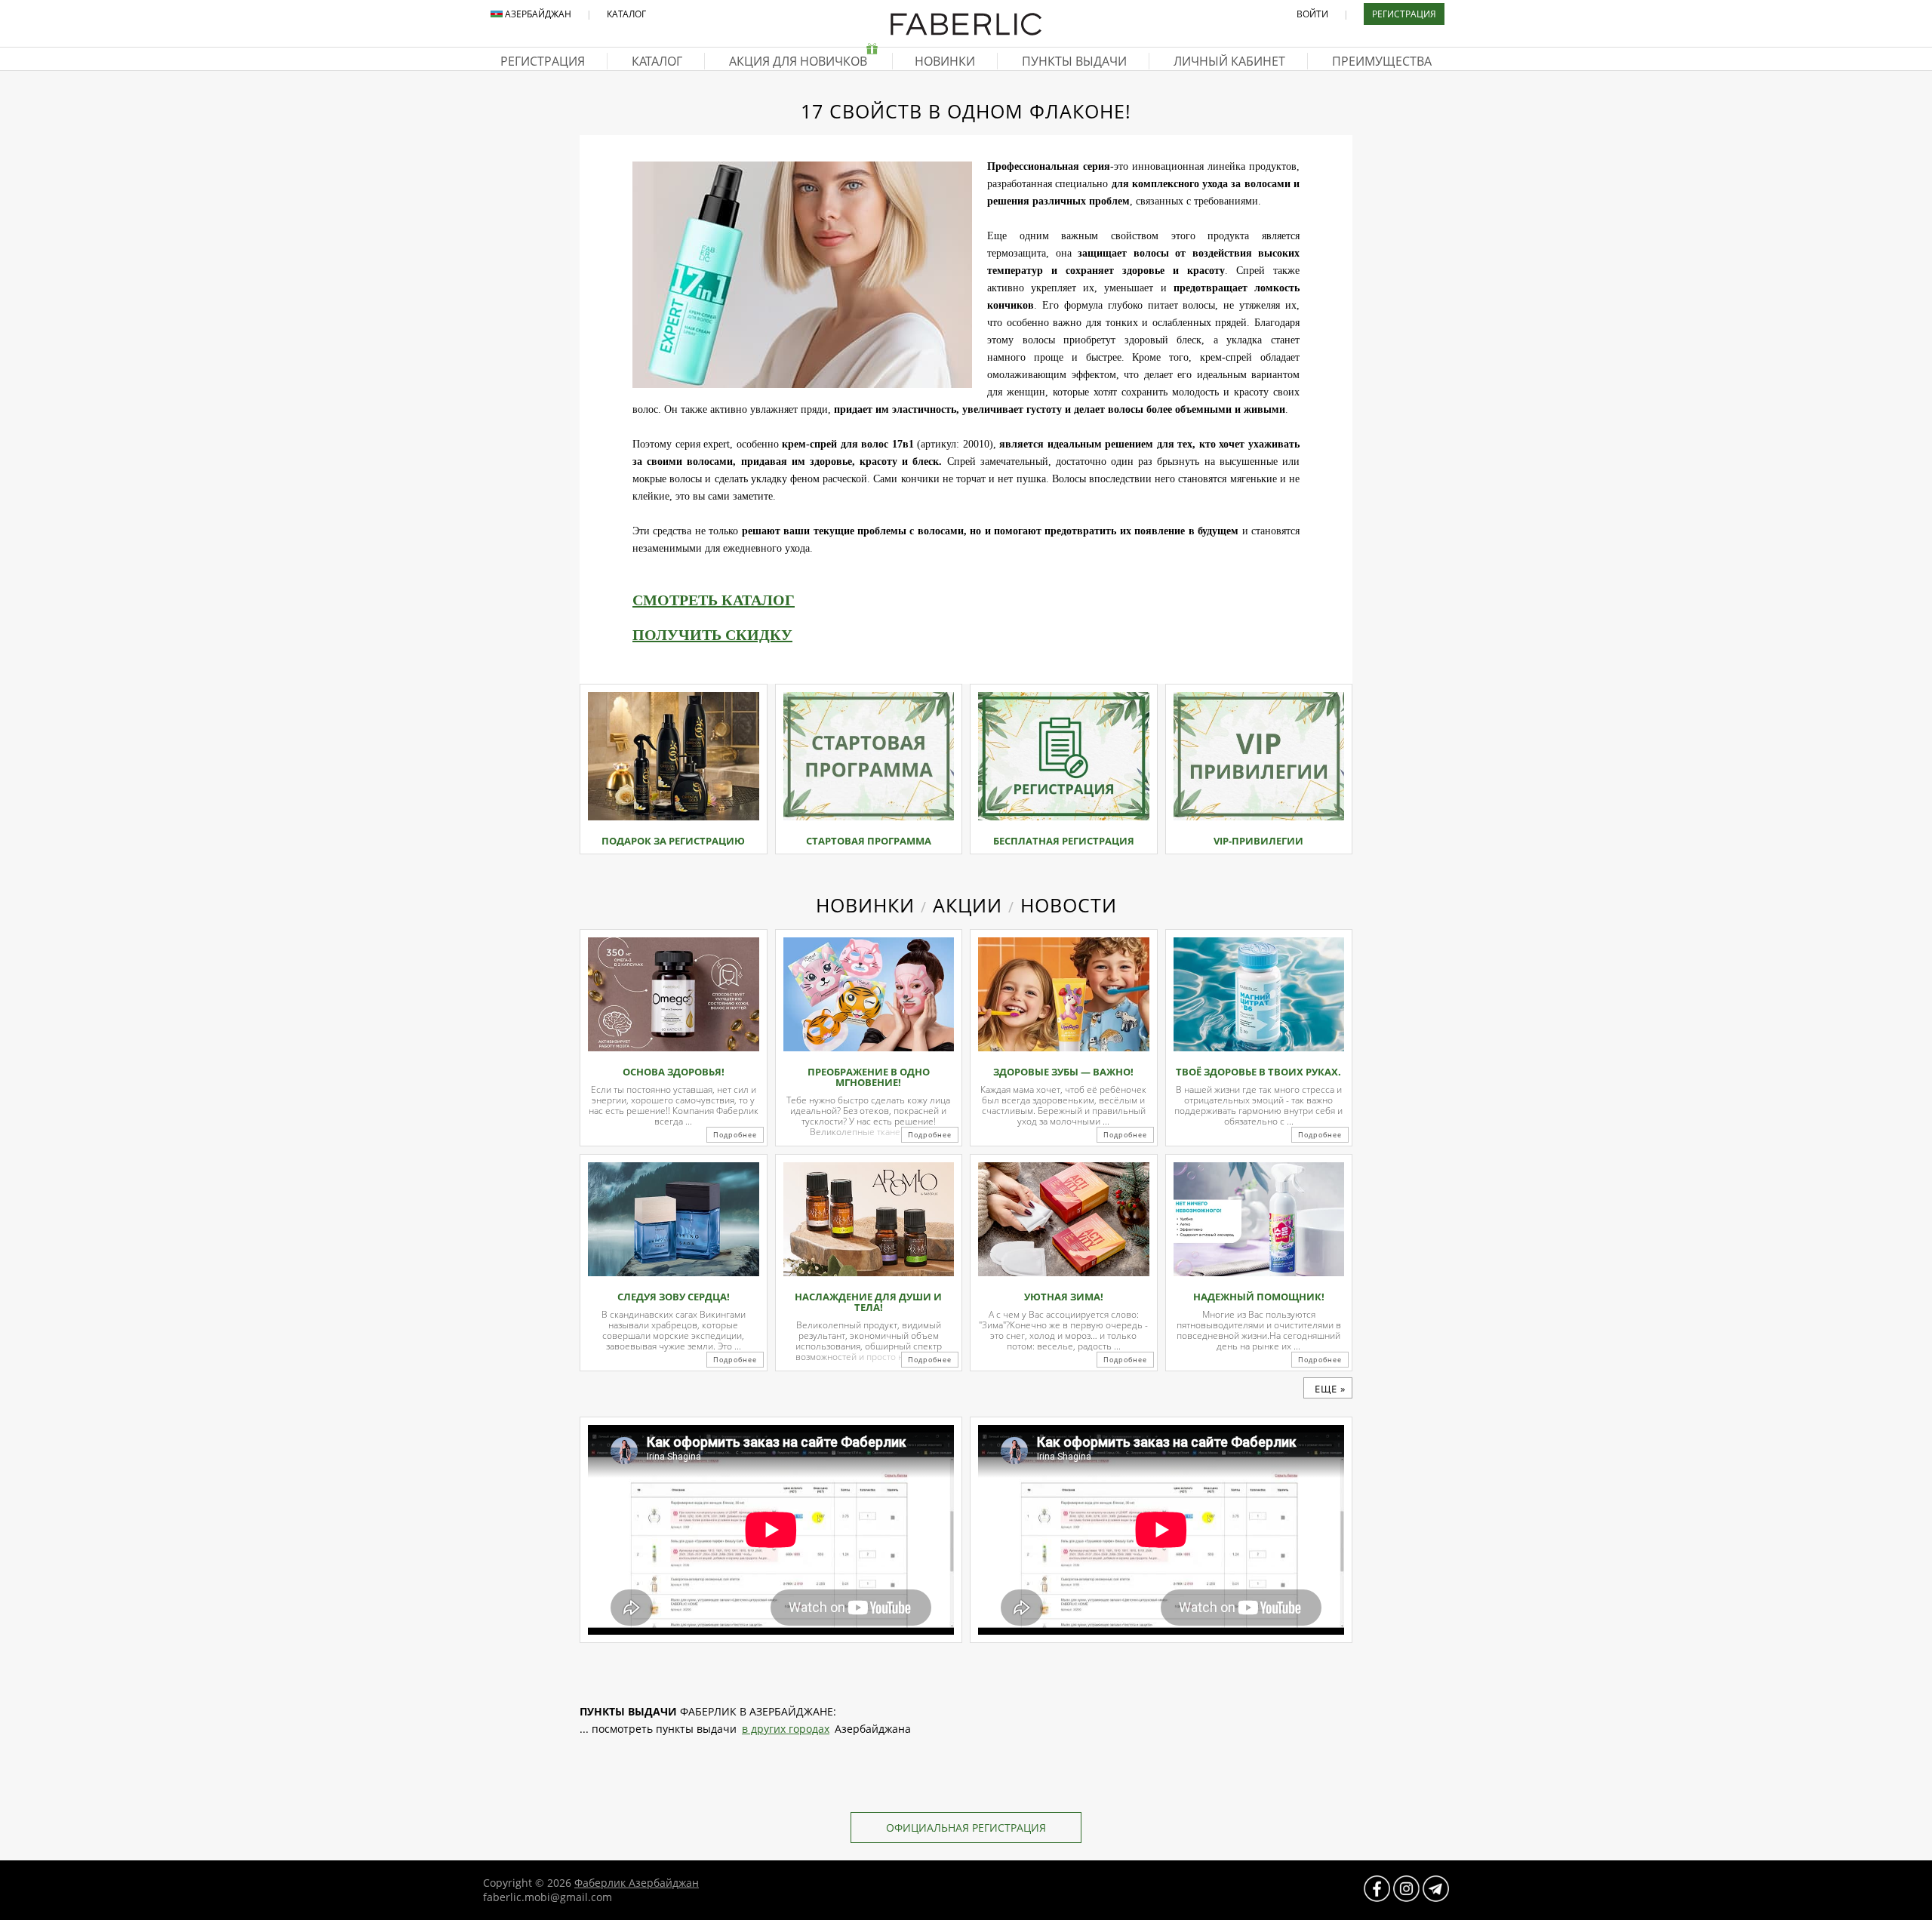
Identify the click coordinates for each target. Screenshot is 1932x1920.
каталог (657, 61)
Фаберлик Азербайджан (637, 1883)
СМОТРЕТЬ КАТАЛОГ (714, 600)
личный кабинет (1229, 61)
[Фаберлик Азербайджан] (966, 32)
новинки (945, 61)
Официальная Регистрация (966, 1828)
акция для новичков (800, 61)
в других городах (786, 1729)
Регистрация (1404, 14)
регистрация (543, 61)
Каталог (626, 14)
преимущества (1382, 61)
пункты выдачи (1074, 61)
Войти (1312, 14)
